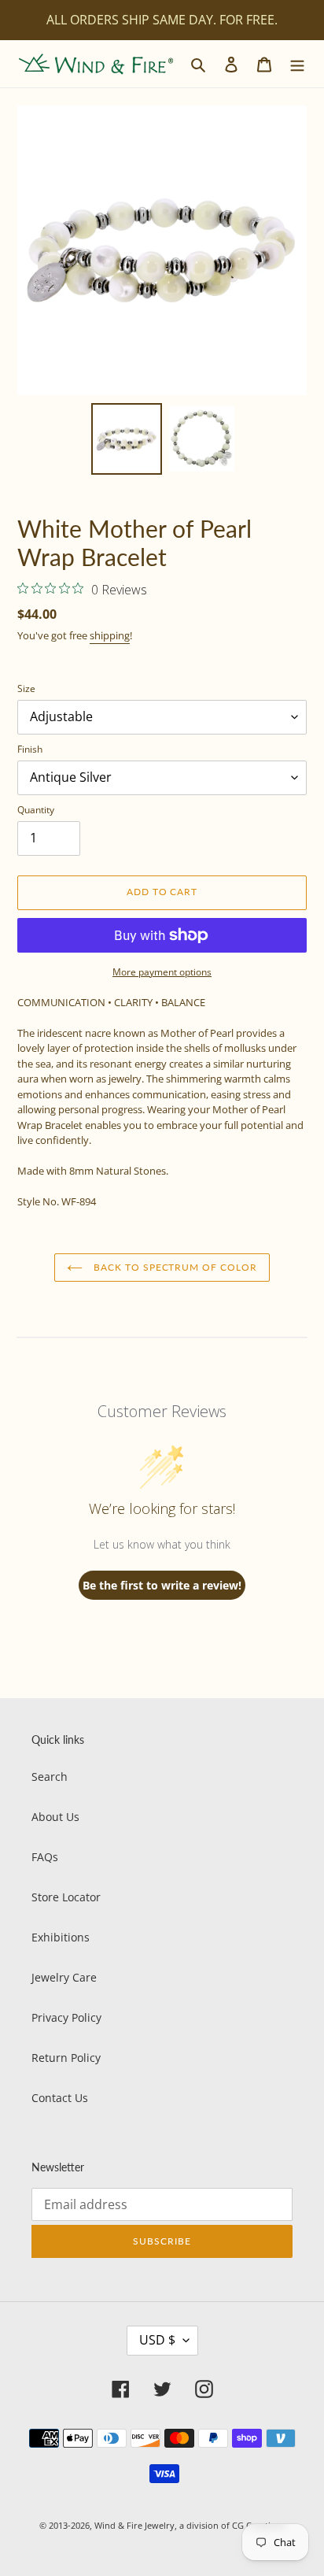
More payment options (162, 972)
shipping (110, 635)
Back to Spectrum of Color (174, 1267)
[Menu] (297, 64)
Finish (30, 749)
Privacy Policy (66, 2017)
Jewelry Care (64, 1977)
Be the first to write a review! (162, 1585)
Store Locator (66, 1897)
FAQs (45, 1857)
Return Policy (66, 2058)
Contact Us (60, 2098)
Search (50, 1777)
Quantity (36, 810)
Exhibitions (61, 1937)
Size (26, 688)
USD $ (157, 2340)
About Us (55, 1817)
